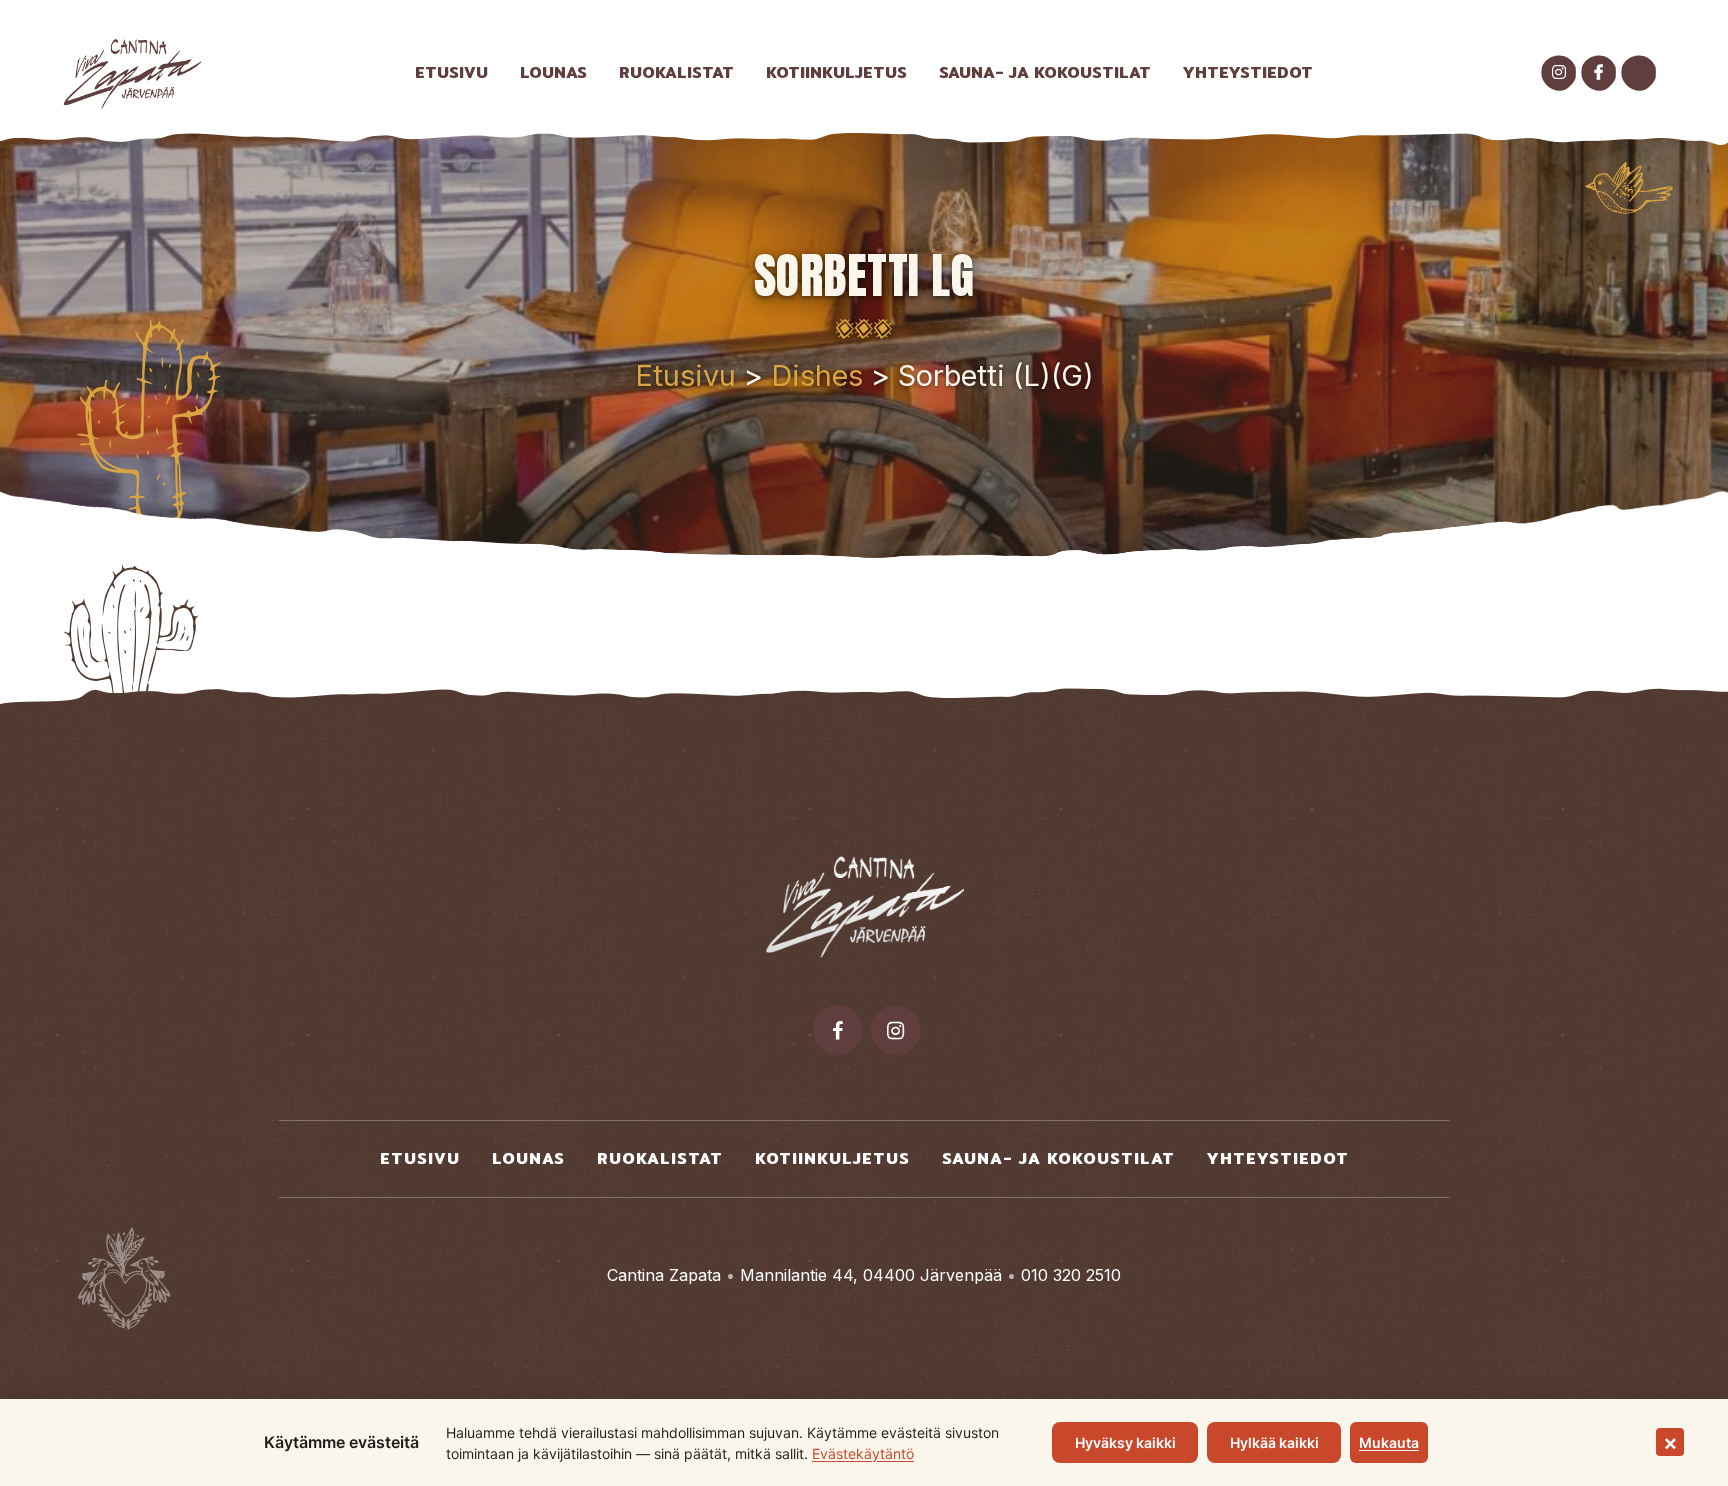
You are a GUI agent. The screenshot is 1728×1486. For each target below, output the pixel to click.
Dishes (817, 375)
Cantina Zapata (664, 1275)
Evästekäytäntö (863, 1453)
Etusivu (685, 375)
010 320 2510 (1071, 1275)
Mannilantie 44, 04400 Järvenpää (871, 1275)
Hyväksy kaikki (1125, 1442)
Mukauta (1389, 1442)
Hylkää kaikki (1274, 1442)
